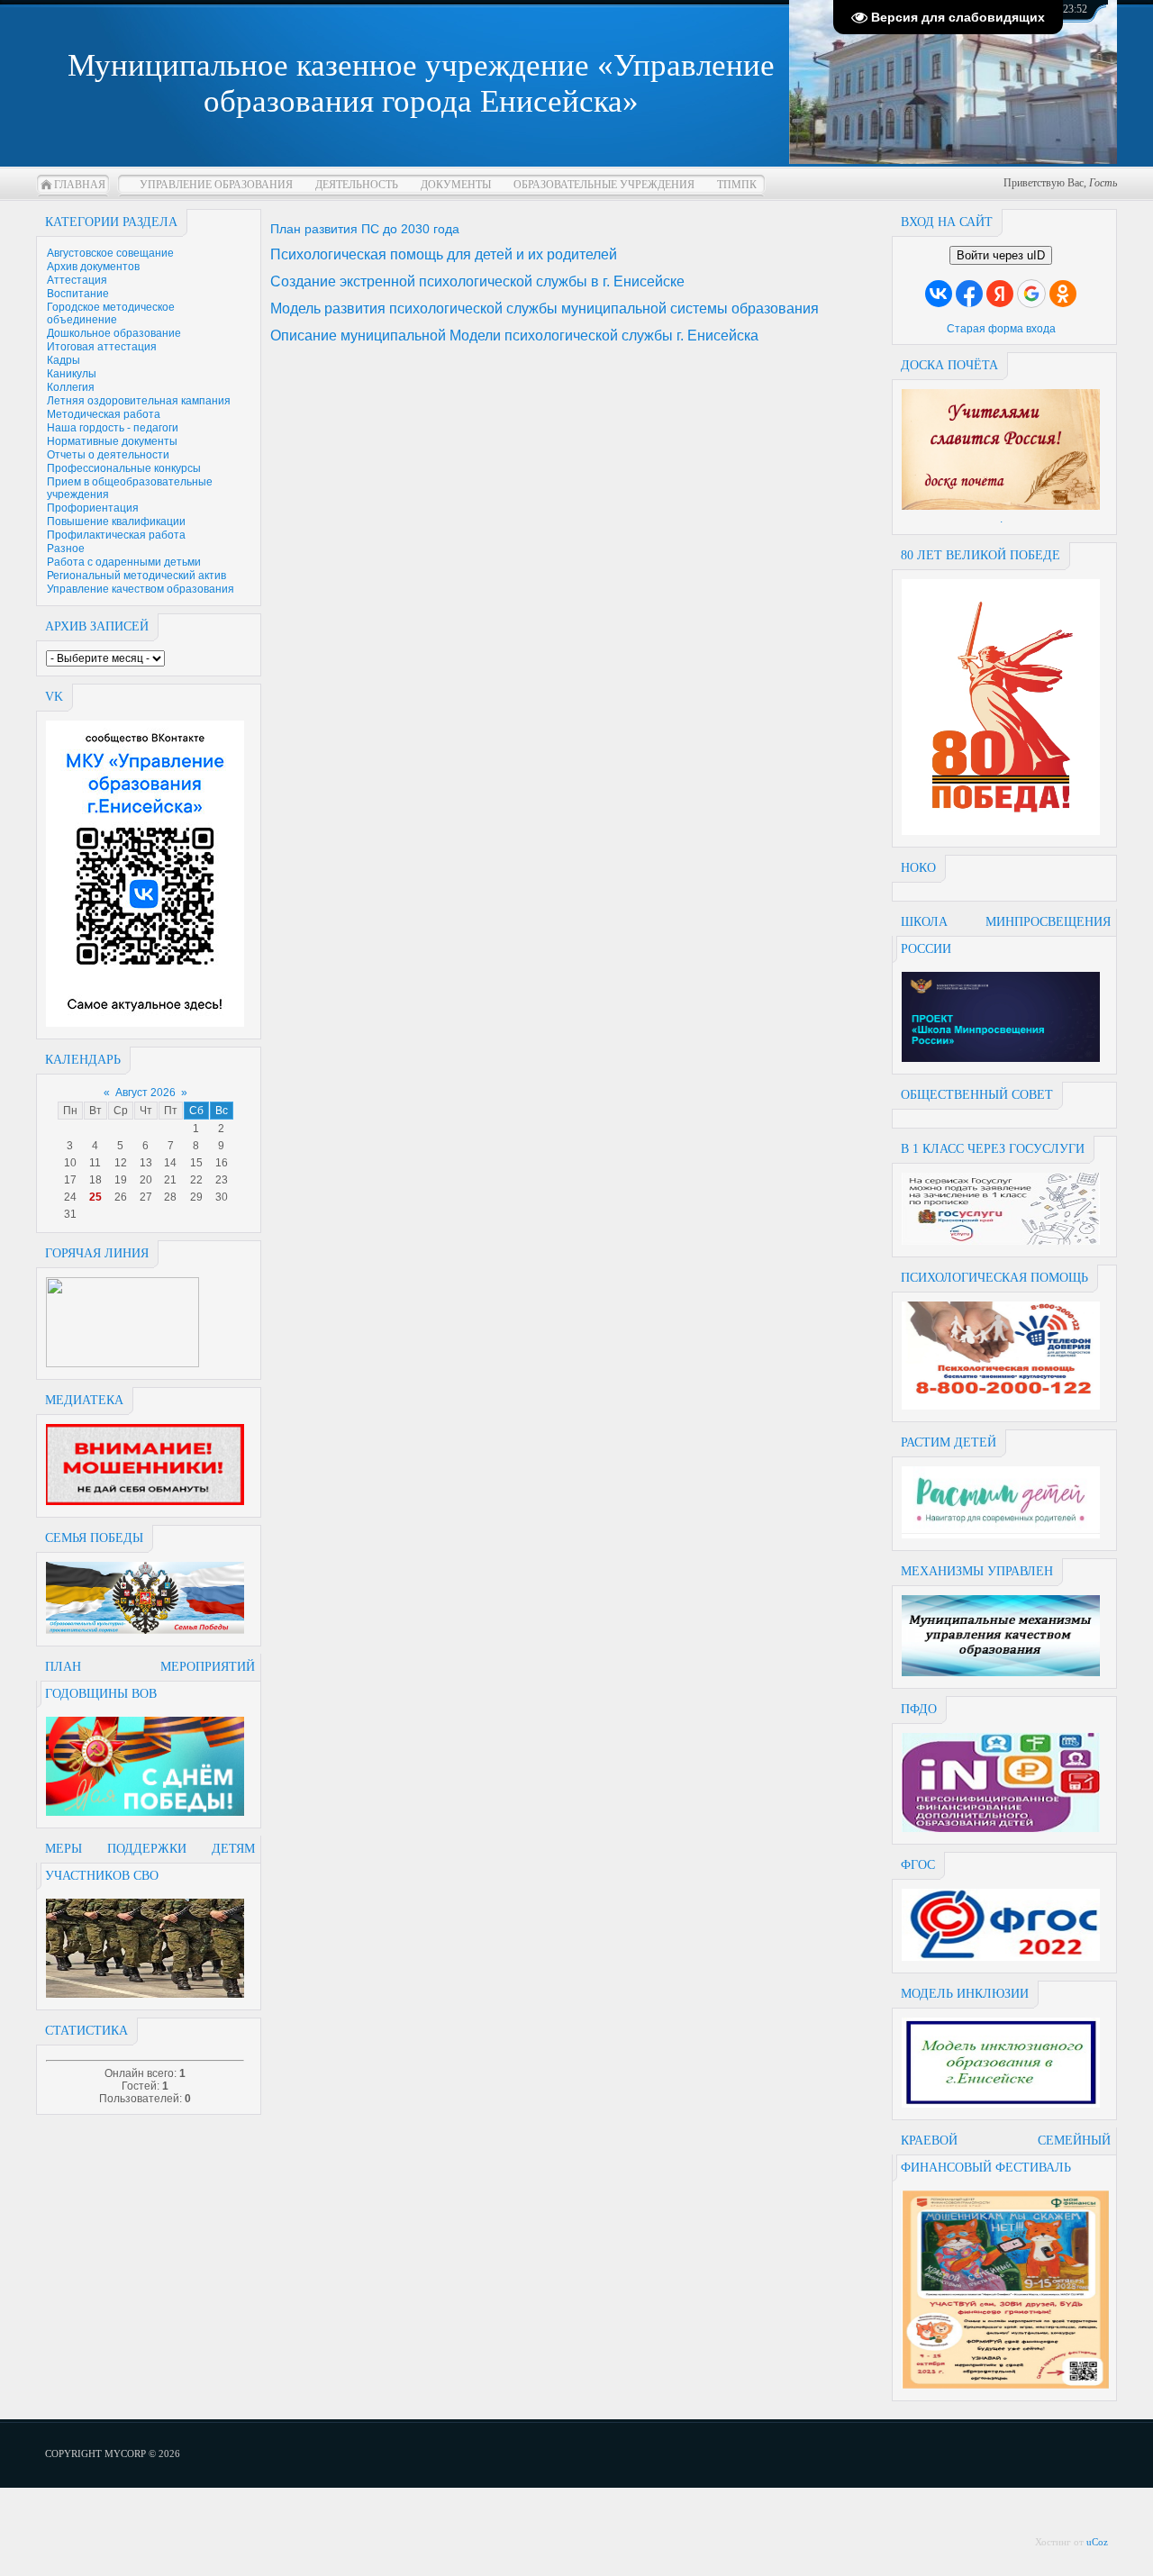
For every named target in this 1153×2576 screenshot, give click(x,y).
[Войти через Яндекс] (1000, 294)
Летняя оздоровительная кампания (139, 401)
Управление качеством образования (141, 589)
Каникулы (72, 374)
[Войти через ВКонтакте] (939, 294)
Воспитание (78, 294)
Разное (66, 549)
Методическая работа (104, 414)
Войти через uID (1001, 255)
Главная (80, 185)
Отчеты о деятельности (108, 455)
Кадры (64, 360)
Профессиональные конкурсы (124, 468)
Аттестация (77, 280)
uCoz (1097, 2542)
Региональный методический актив (136, 576)
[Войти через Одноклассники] (1063, 294)
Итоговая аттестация (102, 347)
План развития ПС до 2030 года (365, 229)
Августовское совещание (110, 253)
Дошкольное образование (114, 333)
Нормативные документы (112, 441)
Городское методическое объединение (111, 313)
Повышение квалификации (116, 522)
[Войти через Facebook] (969, 294)
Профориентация (93, 508)
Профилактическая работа (116, 535)
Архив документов (93, 267)
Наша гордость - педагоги (113, 428)
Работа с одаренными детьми (124, 562)
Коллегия (71, 387)
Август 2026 (145, 1093)
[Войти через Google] (1031, 294)
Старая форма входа (1001, 329)
